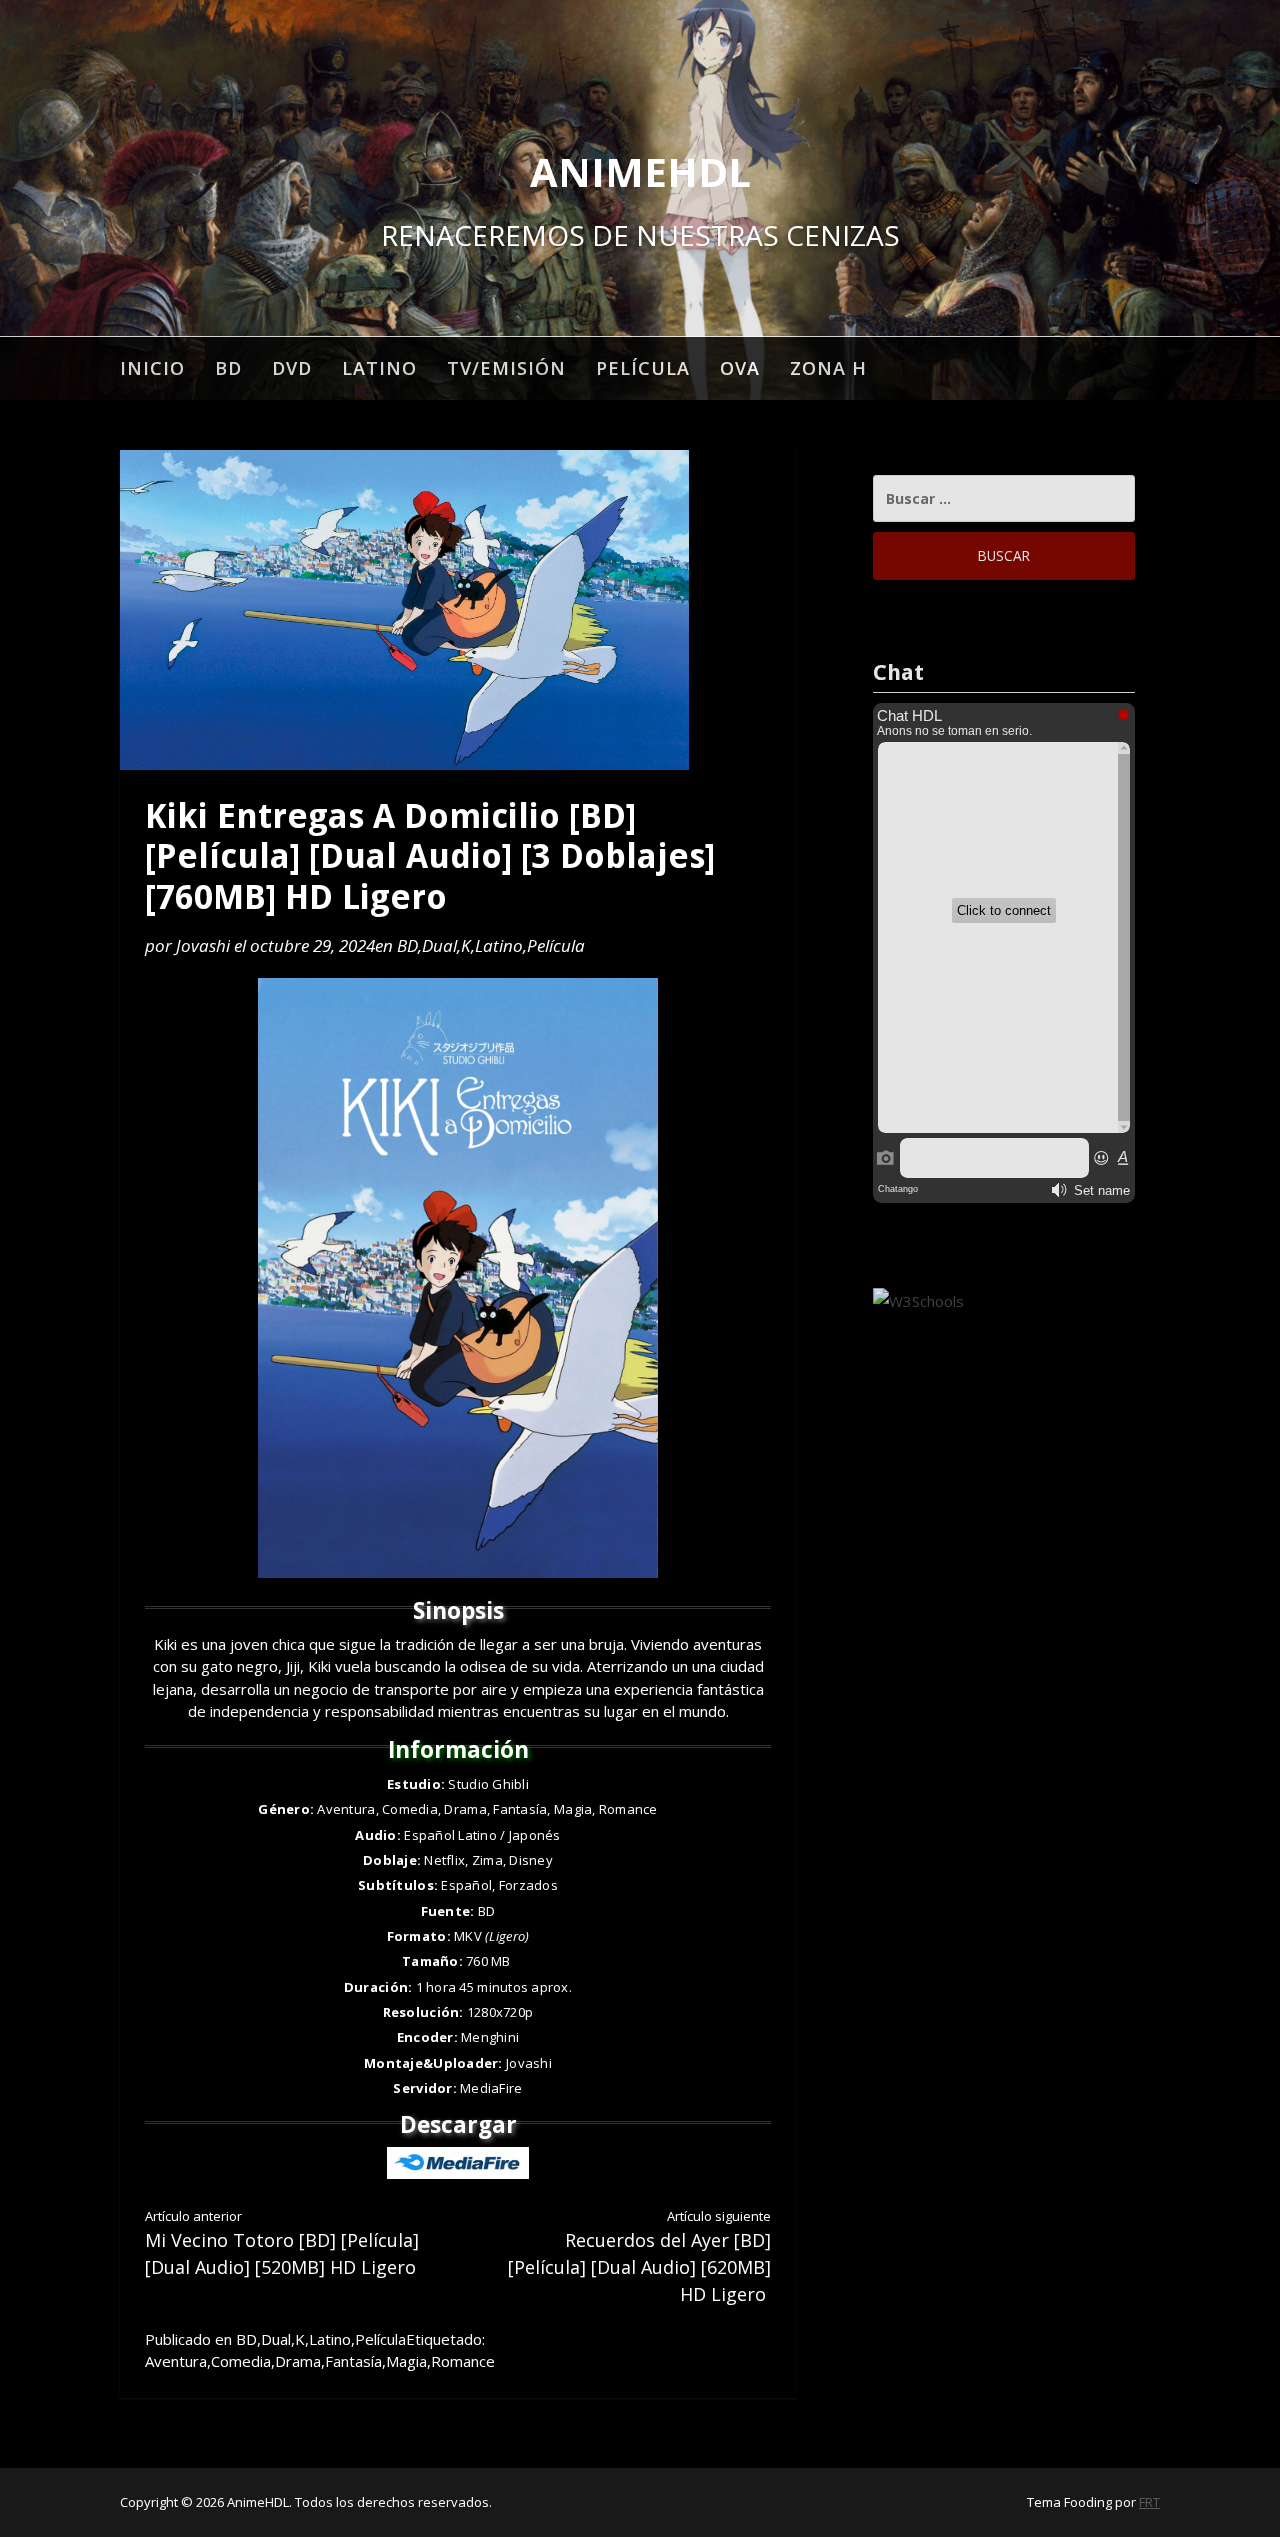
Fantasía (353, 2361)
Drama (298, 2361)
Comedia (241, 2361)
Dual (439, 945)
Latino (379, 368)
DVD (292, 368)
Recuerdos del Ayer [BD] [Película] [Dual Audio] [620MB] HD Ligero (639, 2256)
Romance (463, 2361)
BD (228, 368)
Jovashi (203, 945)
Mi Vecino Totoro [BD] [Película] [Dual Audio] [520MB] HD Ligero (282, 2243)
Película (643, 368)
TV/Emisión (506, 368)
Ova (740, 368)
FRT (1149, 2502)
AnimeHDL (640, 171)
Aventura (176, 2361)
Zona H (828, 368)
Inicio (152, 368)
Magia (406, 2361)
